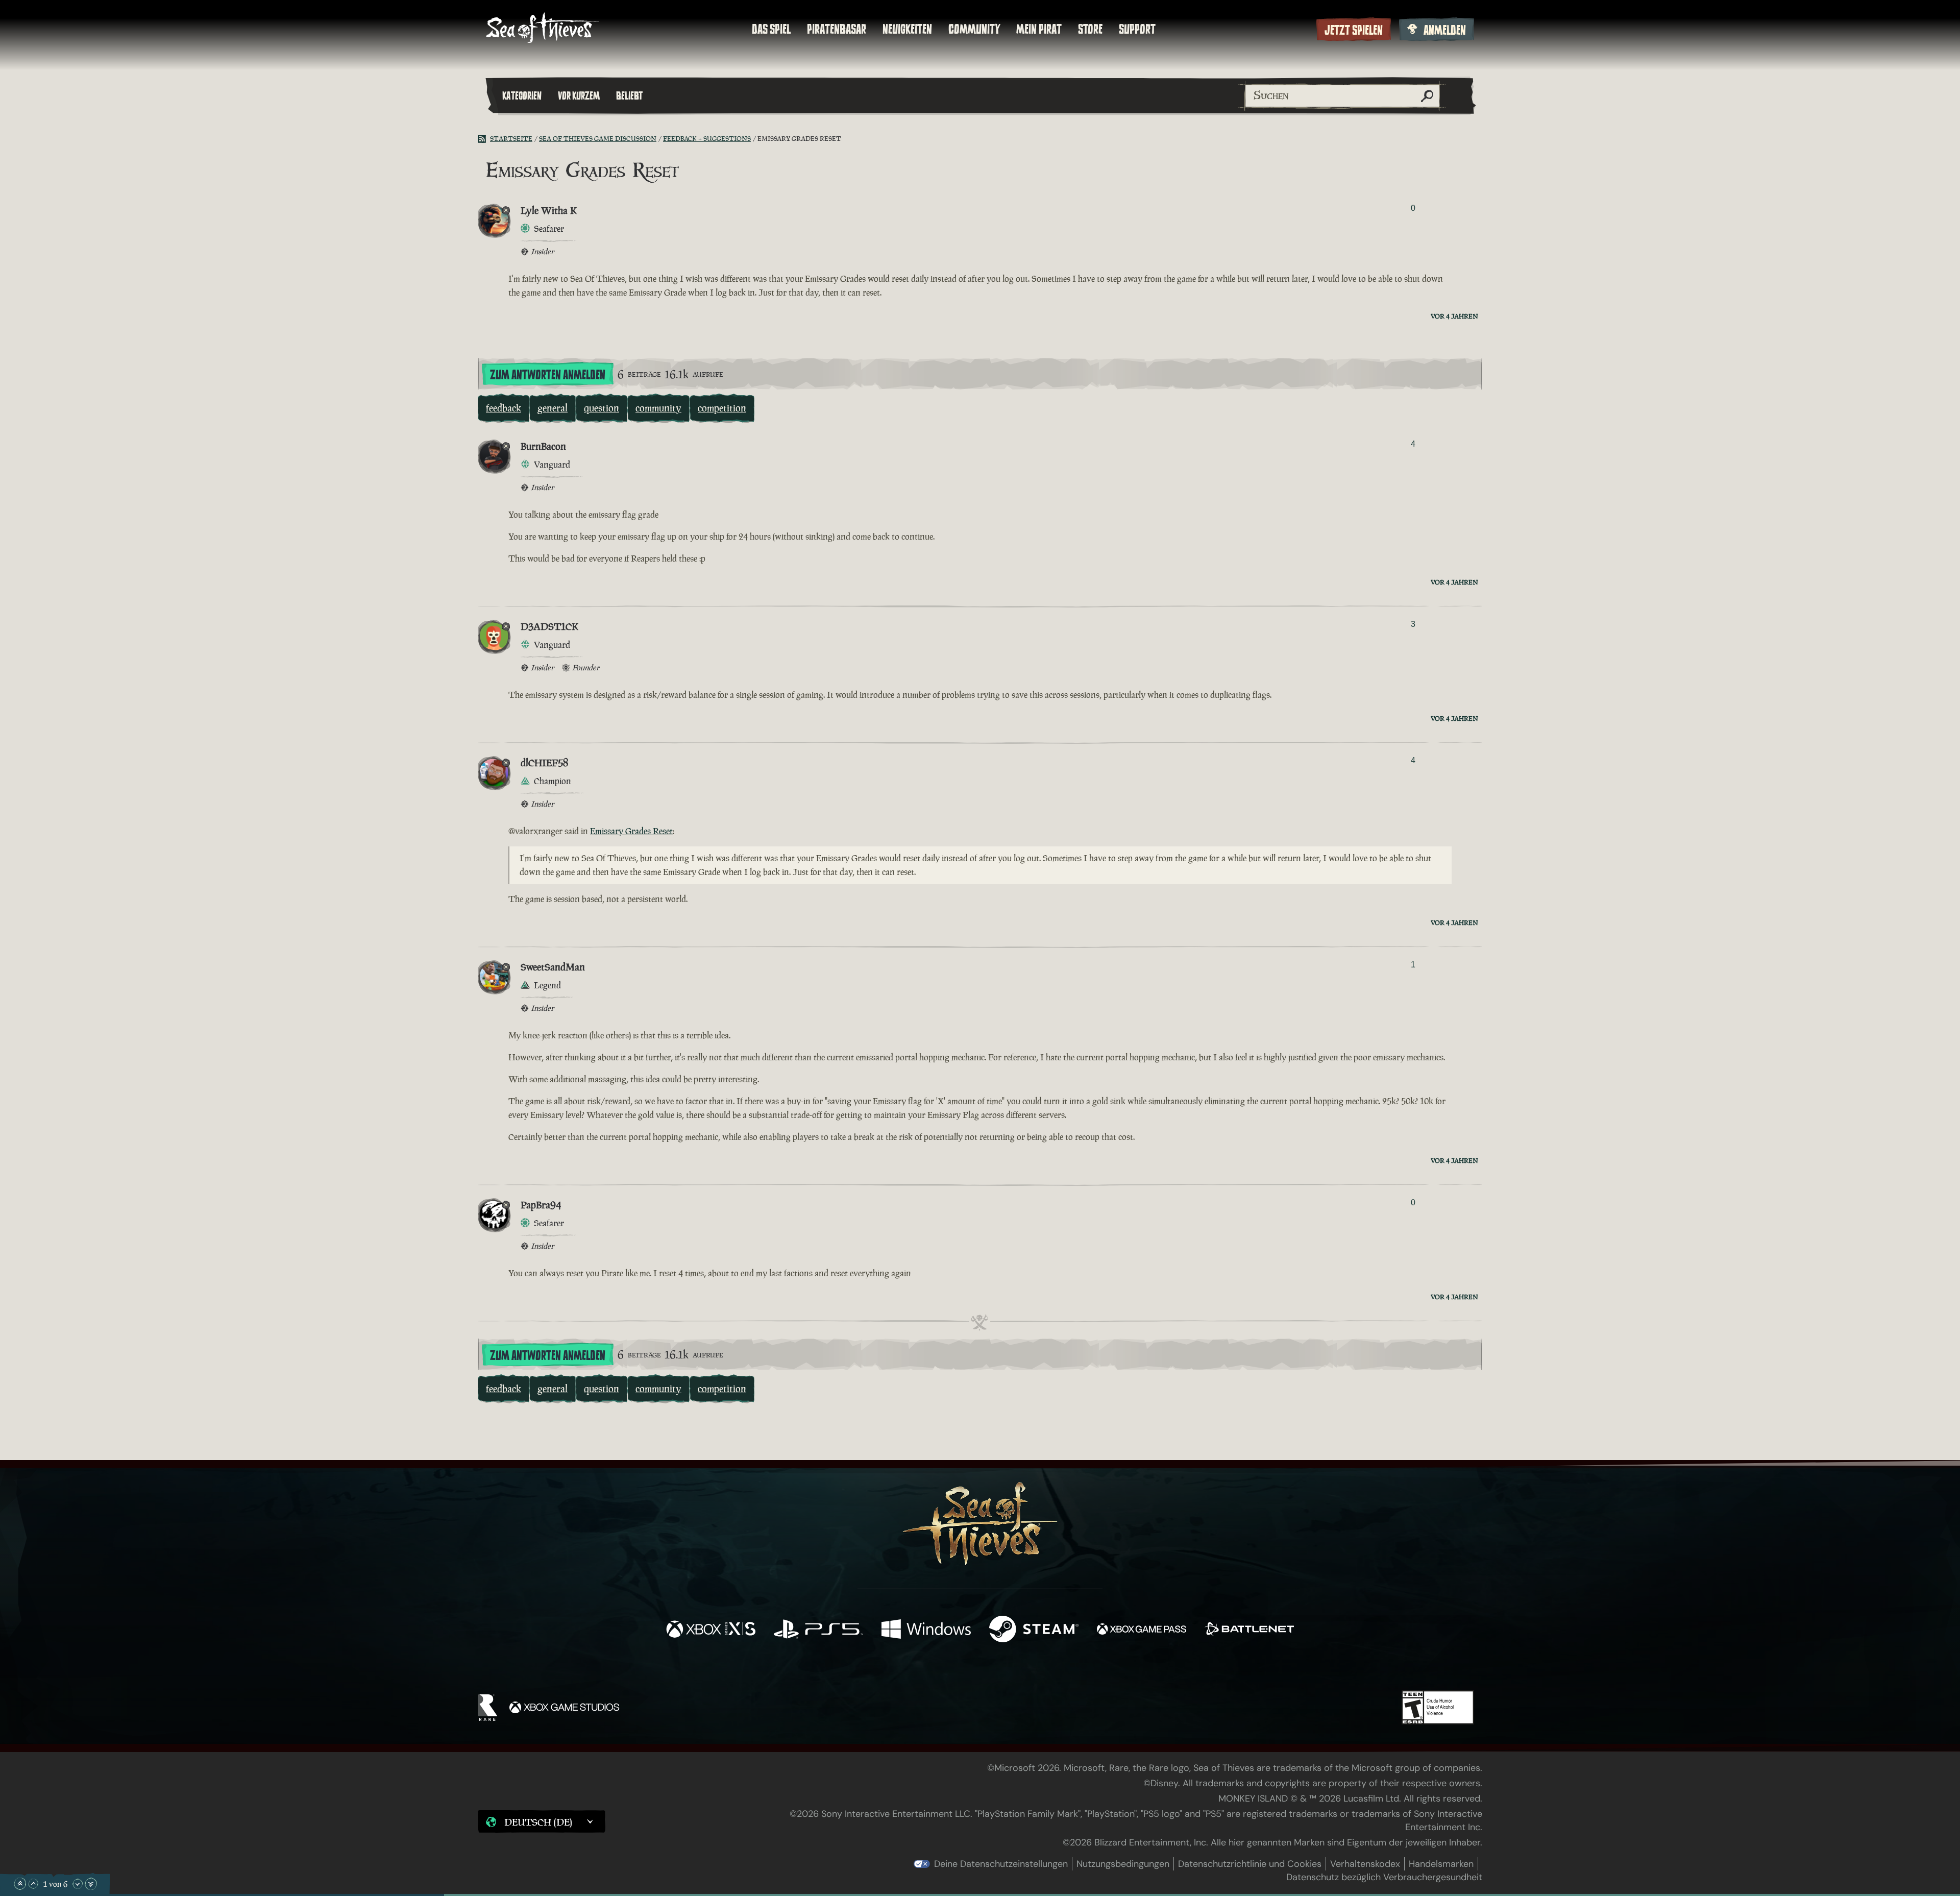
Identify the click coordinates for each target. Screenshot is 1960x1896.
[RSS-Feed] (484, 139)
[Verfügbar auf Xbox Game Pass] (1142, 1630)
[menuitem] (771, 29)
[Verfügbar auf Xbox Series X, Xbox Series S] (711, 1630)
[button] (542, 1821)
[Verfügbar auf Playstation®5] (818, 1630)
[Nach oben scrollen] (33, 1884)
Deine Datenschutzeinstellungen (1001, 1864)
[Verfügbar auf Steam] (1034, 1630)
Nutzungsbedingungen (1123, 1864)
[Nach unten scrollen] (78, 1884)
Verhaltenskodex (1365, 1864)
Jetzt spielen (1354, 30)
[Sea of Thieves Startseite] (543, 29)
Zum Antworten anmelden (548, 375)
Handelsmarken (1441, 1864)
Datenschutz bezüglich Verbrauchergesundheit (1384, 1877)
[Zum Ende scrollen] (91, 1884)
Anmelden (1445, 30)
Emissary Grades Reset (631, 831)
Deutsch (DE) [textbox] (538, 1822)
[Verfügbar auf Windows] (926, 1630)
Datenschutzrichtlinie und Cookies (1250, 1864)
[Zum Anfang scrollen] (20, 1884)
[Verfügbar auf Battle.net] (1249, 1630)
